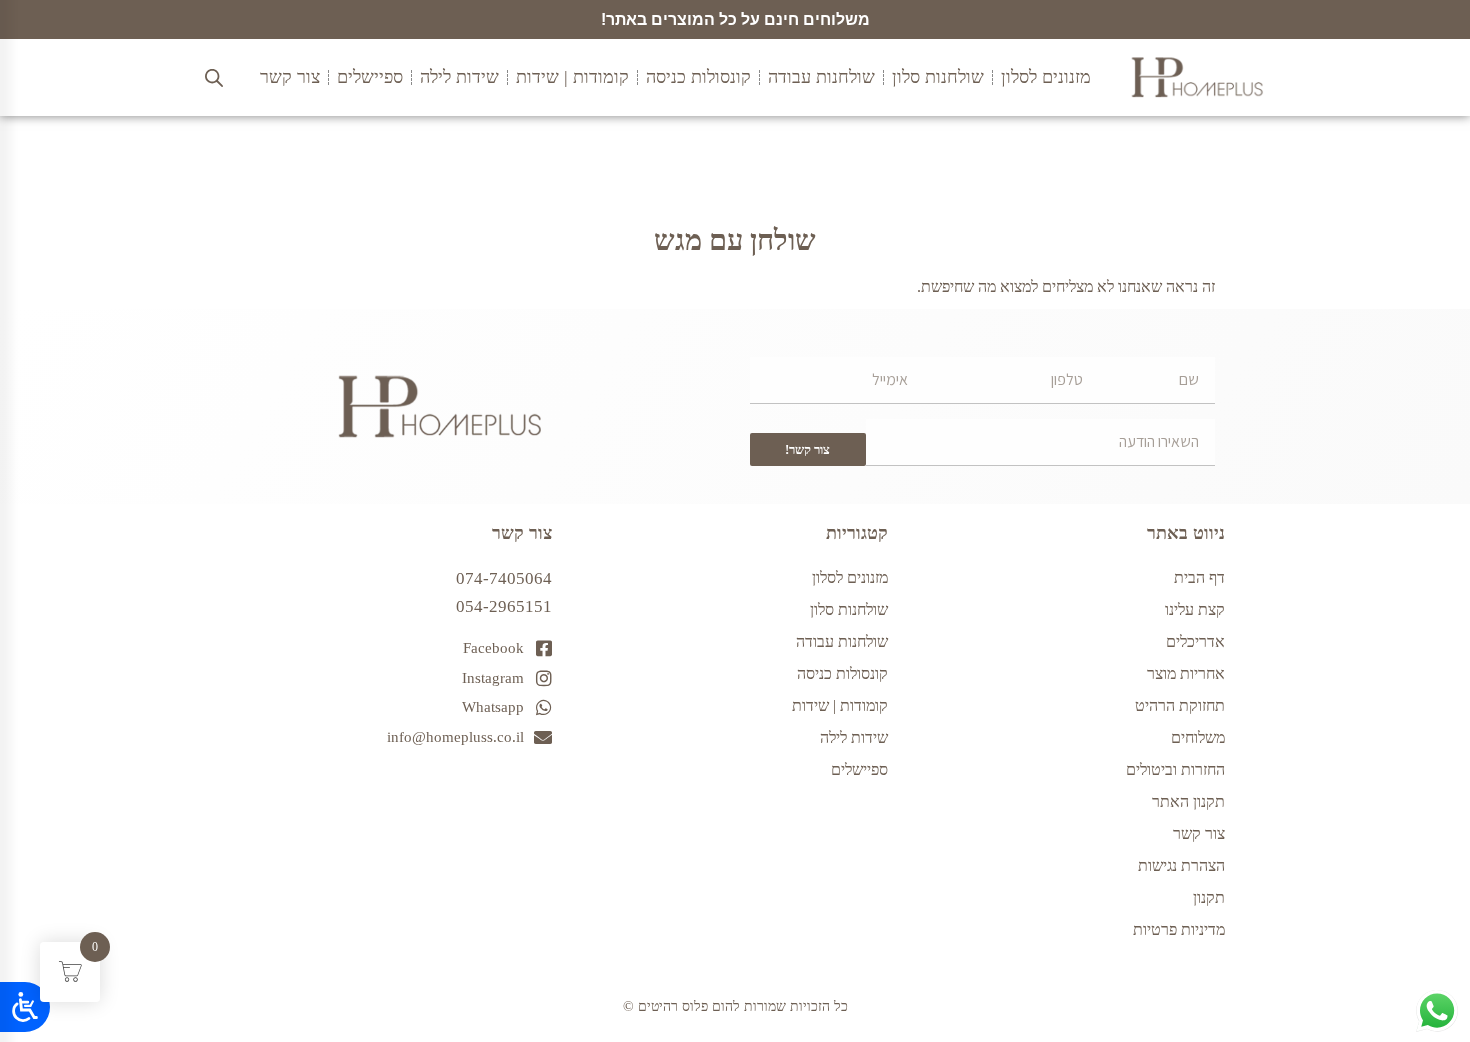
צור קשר (1199, 833)
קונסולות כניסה (842, 673)
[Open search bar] (214, 78)
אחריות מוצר (1186, 673)
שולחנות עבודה (842, 641)
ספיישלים (859, 769)
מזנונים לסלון (850, 577)
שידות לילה (854, 737)
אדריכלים (1195, 641)
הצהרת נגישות (1181, 865)
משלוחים (1198, 737)
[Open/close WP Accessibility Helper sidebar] (25, 1007)
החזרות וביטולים (1175, 769)
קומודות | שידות (840, 705)
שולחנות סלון (849, 609)
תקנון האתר (1188, 801)
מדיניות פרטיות (1179, 929)
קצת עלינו (1195, 609)
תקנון (1209, 897)
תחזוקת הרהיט (1180, 705)
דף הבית (1199, 577)
